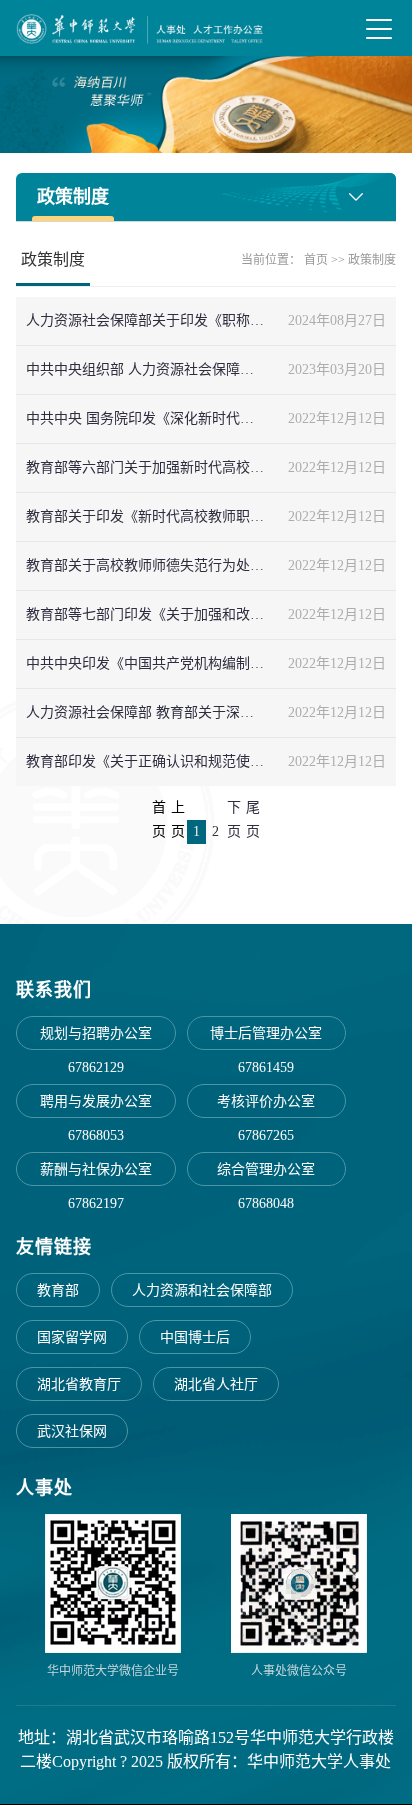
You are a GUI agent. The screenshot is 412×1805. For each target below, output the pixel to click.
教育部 (58, 1290)
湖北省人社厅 (216, 1384)
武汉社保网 (72, 1431)
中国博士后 (195, 1337)
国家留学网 (72, 1337)
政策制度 (372, 260)
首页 (316, 260)
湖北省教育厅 (79, 1384)
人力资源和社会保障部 (202, 1290)
